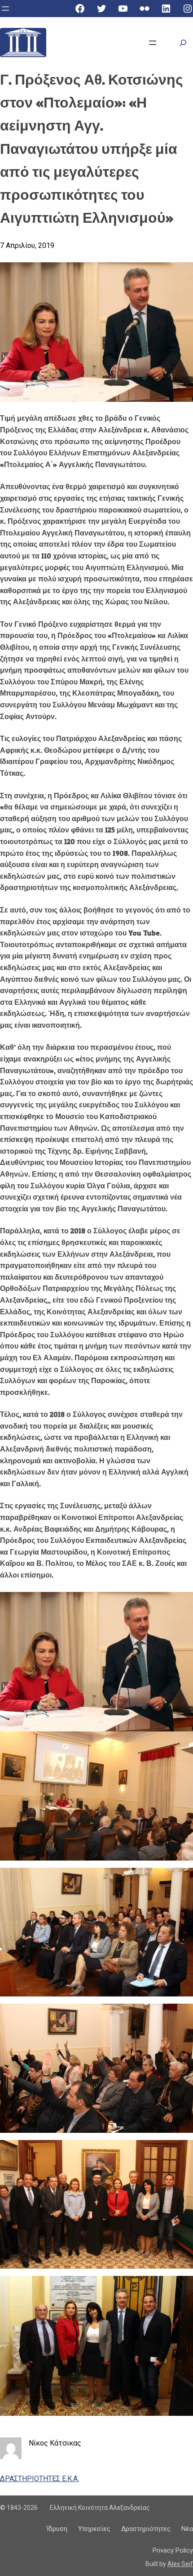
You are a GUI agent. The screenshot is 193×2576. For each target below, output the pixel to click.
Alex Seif (180, 2564)
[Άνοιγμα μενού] (5, 9)
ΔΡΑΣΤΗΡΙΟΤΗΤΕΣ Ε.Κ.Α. (39, 2479)
